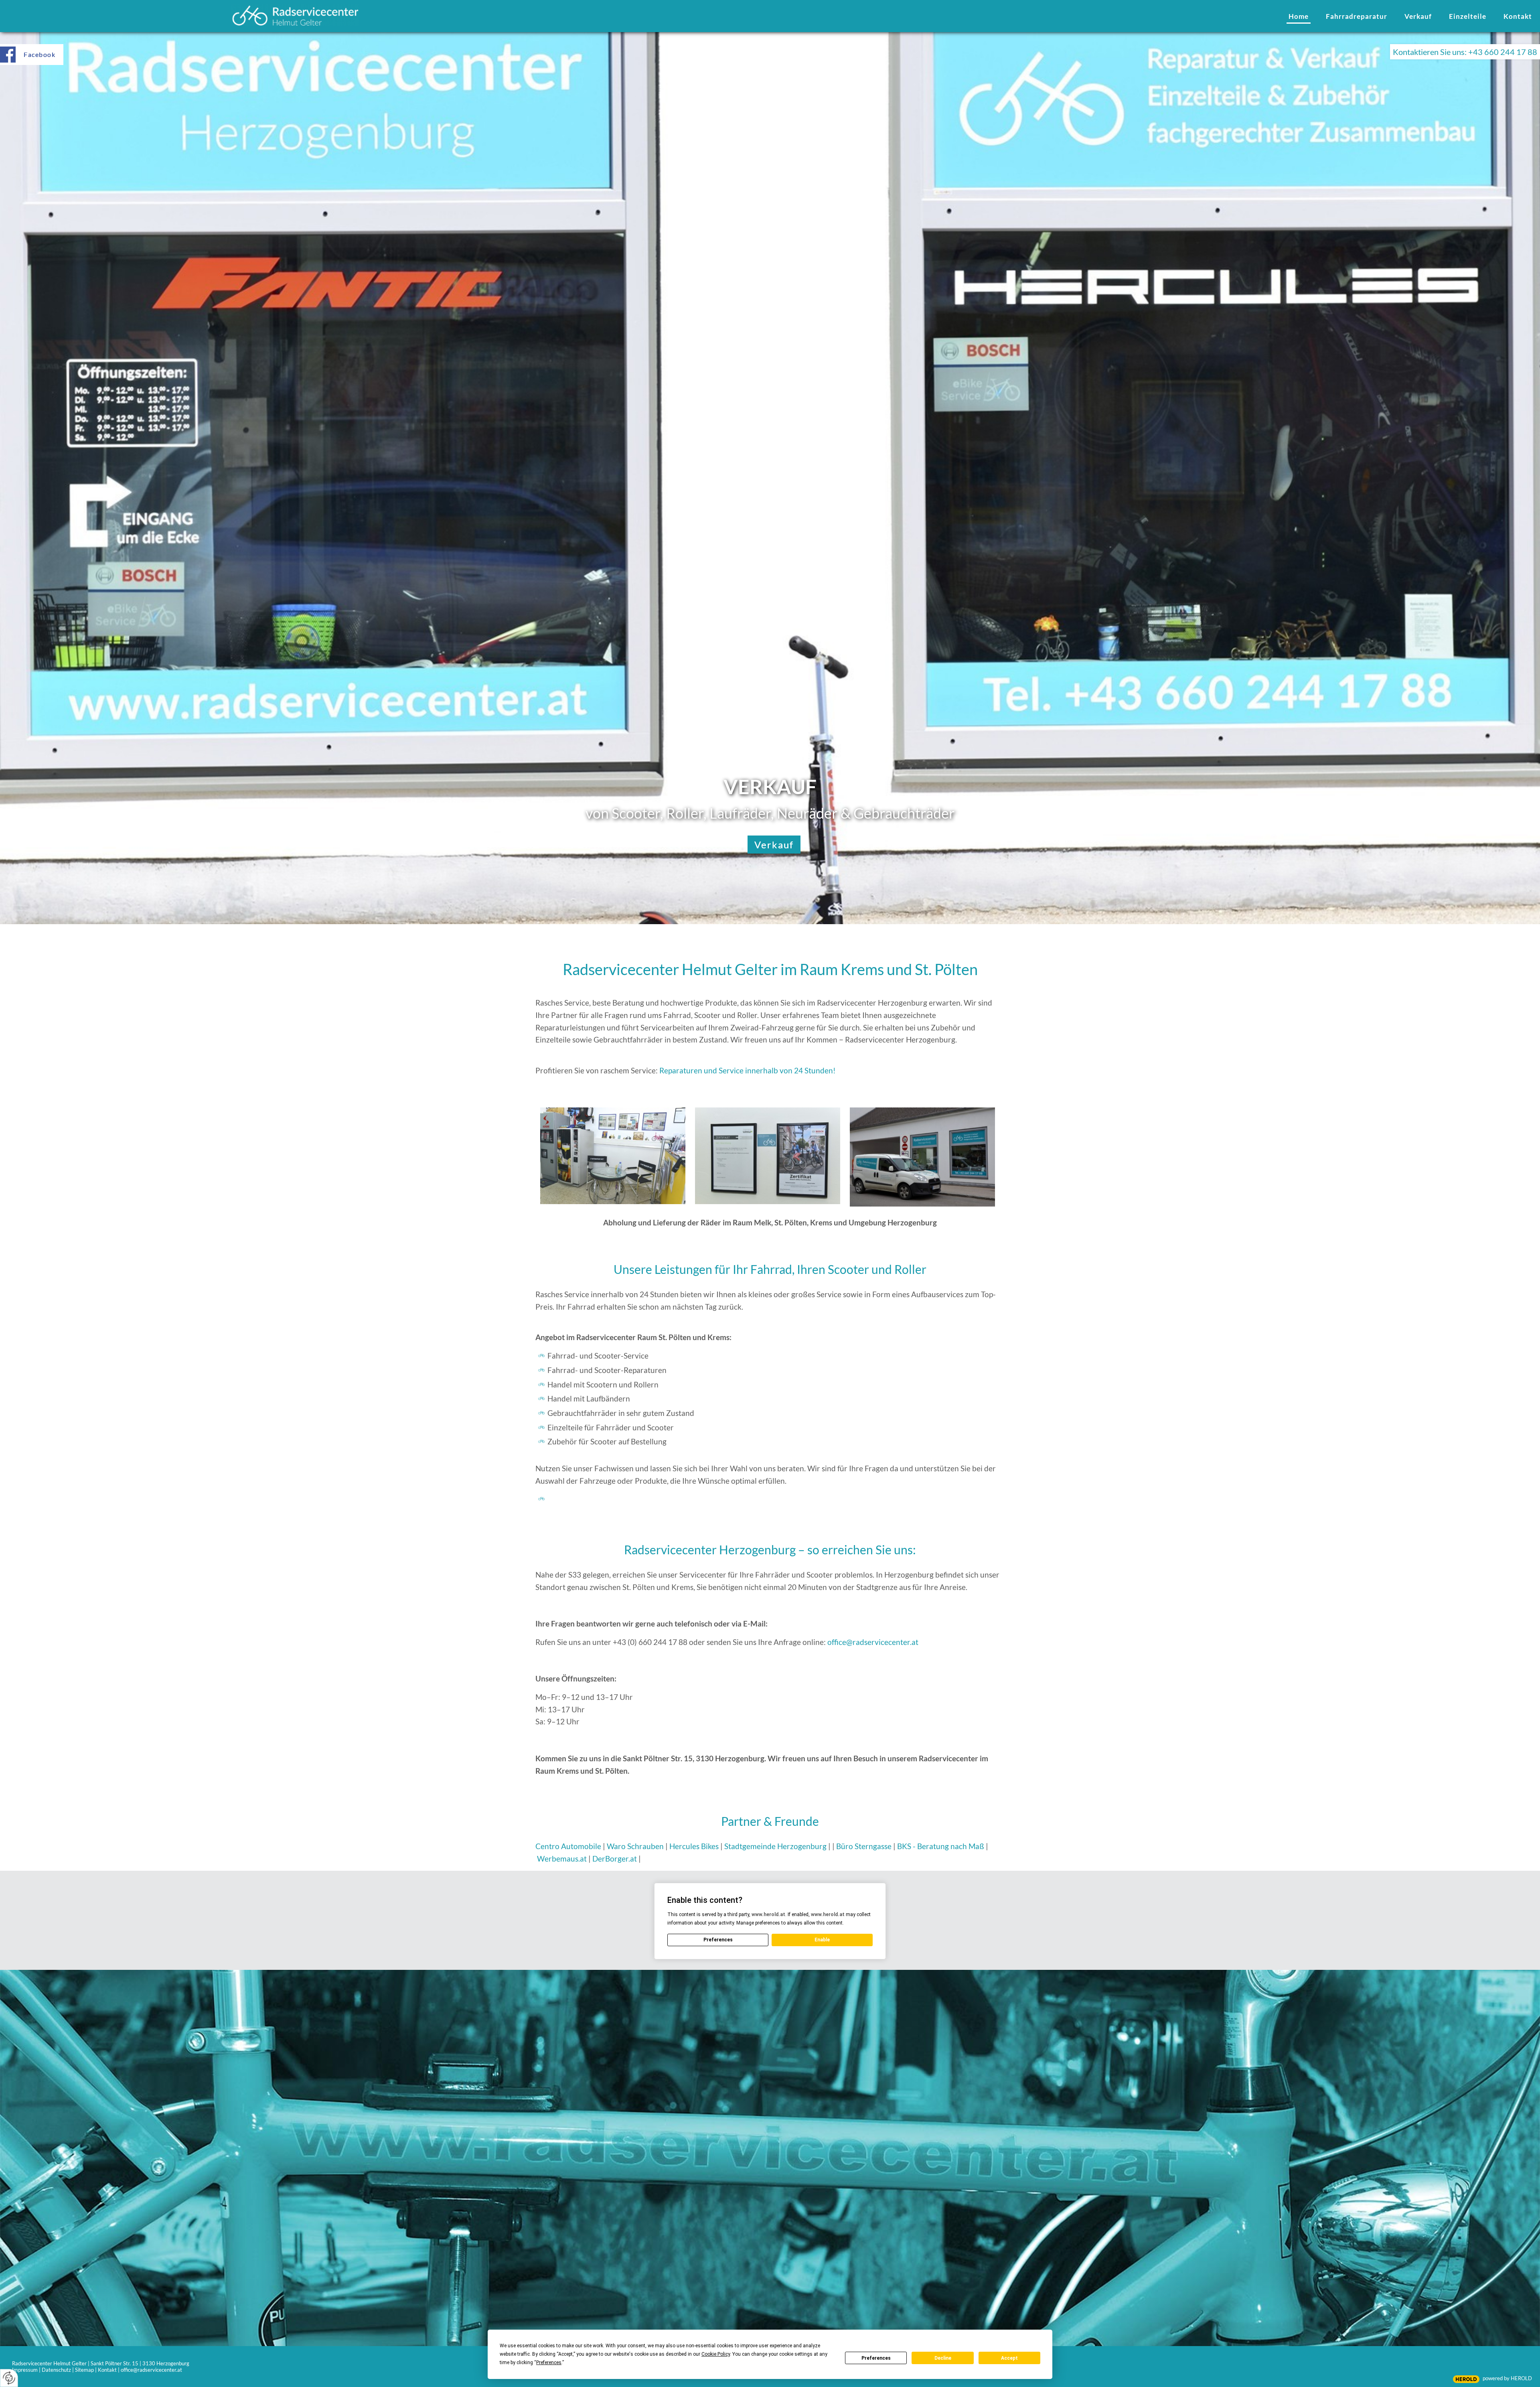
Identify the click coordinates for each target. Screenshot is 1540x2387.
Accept (1009, 2358)
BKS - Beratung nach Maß (941, 1846)
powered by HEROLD (1507, 2378)
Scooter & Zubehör (774, 845)
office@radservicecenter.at (873, 1642)
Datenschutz (56, 2370)
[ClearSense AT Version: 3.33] (1466, 2379)
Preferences (876, 2358)
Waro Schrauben (635, 1846)
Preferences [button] (549, 2363)
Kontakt (107, 2370)
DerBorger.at (615, 1859)
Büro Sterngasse (864, 1846)
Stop (770, 226)
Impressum (25, 2370)
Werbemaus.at (562, 1859)
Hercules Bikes (694, 1846)
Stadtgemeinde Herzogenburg (776, 1846)
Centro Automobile (568, 1846)
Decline (943, 2358)
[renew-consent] (9, 2378)
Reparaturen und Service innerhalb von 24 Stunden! (748, 1070)
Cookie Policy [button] (716, 2354)
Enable (822, 1940)
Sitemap (84, 2370)
